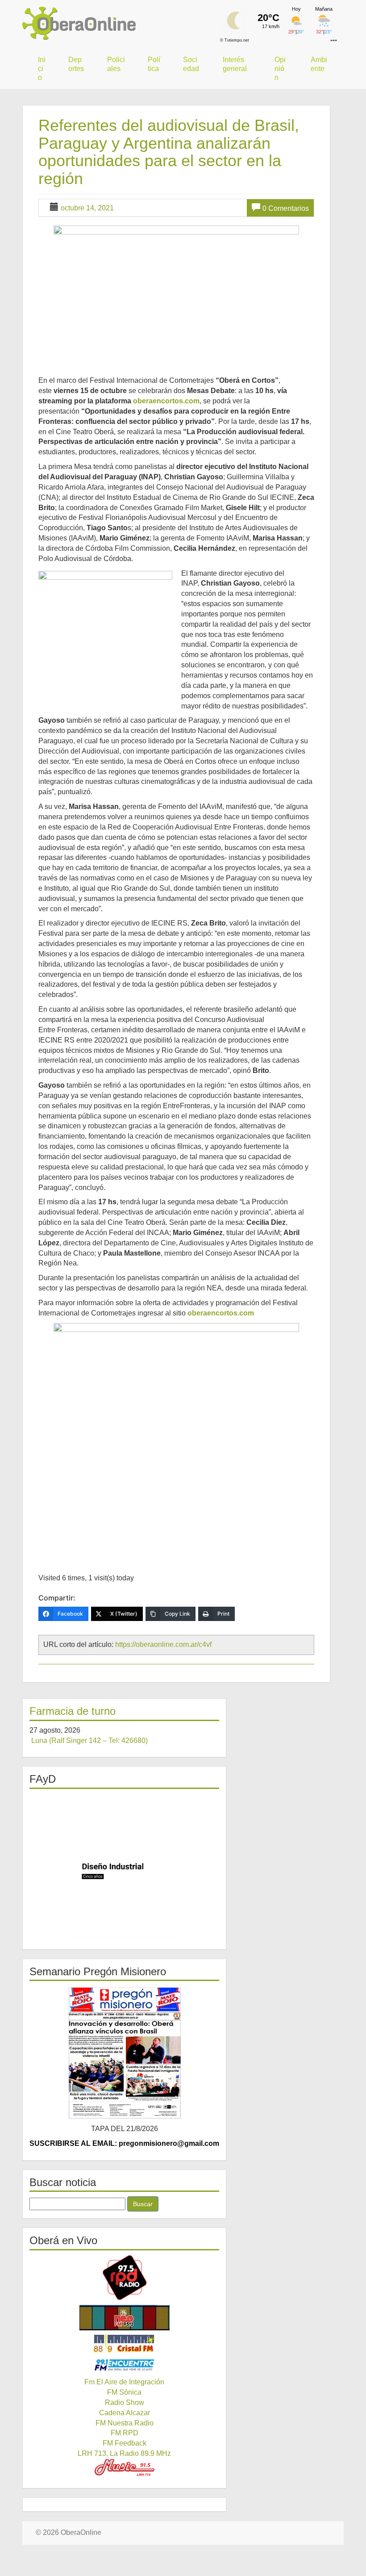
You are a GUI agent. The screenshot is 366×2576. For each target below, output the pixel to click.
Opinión (280, 69)
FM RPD (125, 2433)
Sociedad (191, 64)
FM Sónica (124, 2392)
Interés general (235, 64)
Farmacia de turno (73, 1711)
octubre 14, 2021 (87, 208)
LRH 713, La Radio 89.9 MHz (124, 2453)
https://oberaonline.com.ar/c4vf (163, 1644)
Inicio (42, 69)
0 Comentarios (286, 208)
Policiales (116, 64)
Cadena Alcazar (125, 2413)
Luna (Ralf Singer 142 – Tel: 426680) (89, 1740)
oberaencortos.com (166, 401)
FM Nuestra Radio (125, 2423)
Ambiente (319, 64)
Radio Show (125, 2402)
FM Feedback (125, 2443)
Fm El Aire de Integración (124, 2382)
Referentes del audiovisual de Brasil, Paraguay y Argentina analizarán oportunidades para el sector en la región (169, 152)
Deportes (76, 64)
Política (154, 64)
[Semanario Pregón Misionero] (124, 2052)
